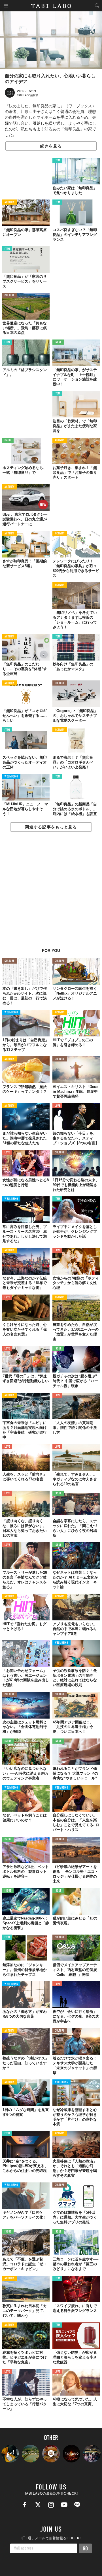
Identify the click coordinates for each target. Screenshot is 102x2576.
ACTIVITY (9, 202)
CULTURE (9, 296)
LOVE (57, 1106)
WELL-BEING (11, 777)
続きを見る (51, 146)
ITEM (57, 161)
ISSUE (58, 342)
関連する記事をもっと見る (51, 827)
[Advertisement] (51, 893)
